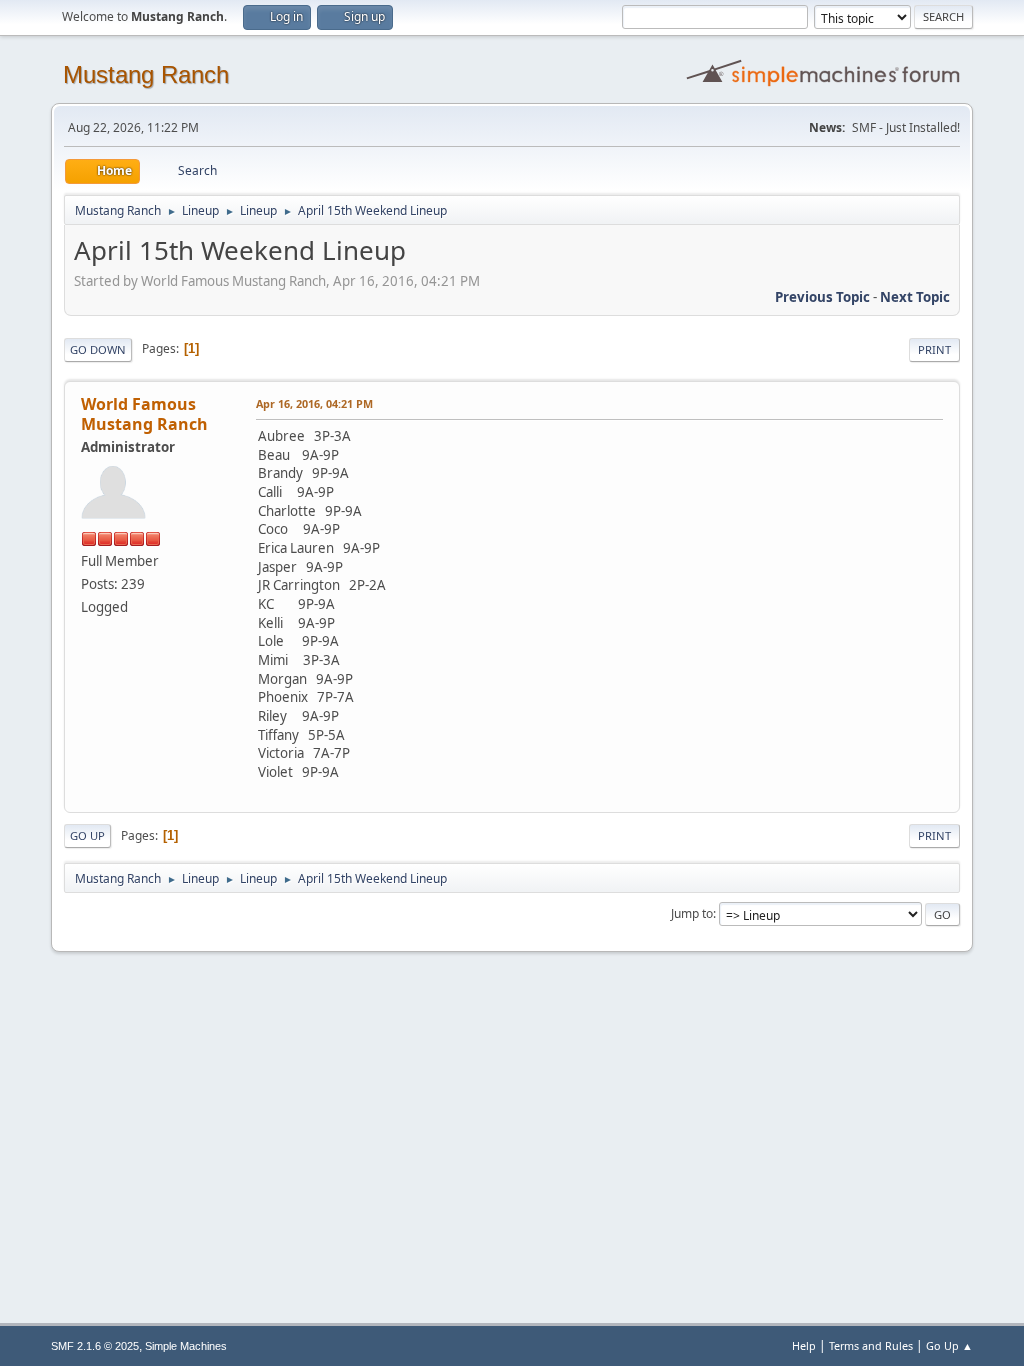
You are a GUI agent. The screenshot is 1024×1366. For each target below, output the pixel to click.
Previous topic (822, 297)
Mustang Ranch (146, 74)
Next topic (915, 297)
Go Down (98, 349)
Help (804, 1345)
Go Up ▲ (949, 1345)
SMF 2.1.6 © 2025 (95, 1346)
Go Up (87, 835)
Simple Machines (186, 1346)
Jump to (692, 913)
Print (934, 349)
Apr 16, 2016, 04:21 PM (314, 403)
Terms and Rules (871, 1345)
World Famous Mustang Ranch (144, 414)
